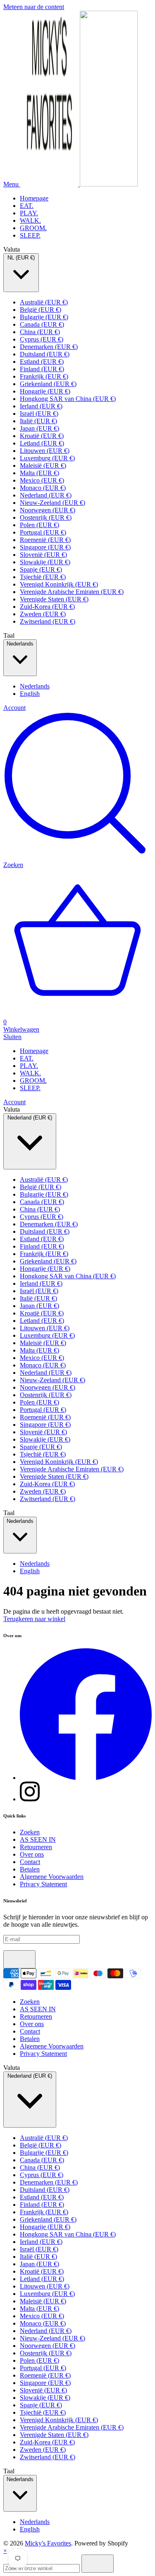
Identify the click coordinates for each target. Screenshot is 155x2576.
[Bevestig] (19, 1959)
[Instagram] (30, 1799)
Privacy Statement (43, 1884)
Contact (30, 1862)
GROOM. (33, 228)
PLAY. (29, 213)
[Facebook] (86, 1778)
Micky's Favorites (48, 2543)
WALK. (30, 220)
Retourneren (36, 1847)
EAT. (27, 206)
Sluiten (12, 1037)
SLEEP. (30, 235)
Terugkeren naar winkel (34, 1619)
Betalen (30, 1869)
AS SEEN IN (38, 1839)
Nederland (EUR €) (30, 1118)
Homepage (34, 198)
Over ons (32, 1854)
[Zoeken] (98, 2564)
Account (14, 708)
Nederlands (20, 644)
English (30, 694)
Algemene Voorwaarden (52, 1877)
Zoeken (30, 1832)
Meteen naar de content (34, 7)
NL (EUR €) (21, 258)
